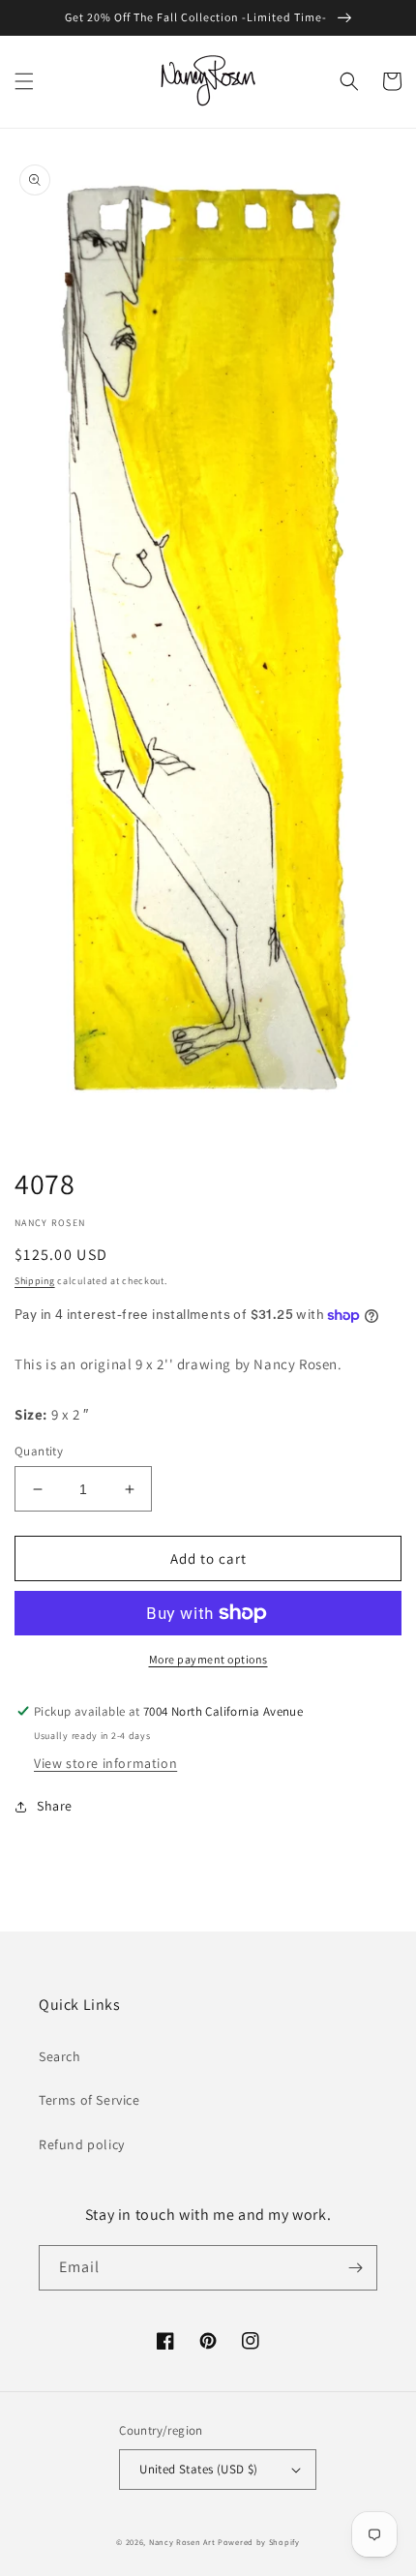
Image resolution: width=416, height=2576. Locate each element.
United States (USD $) (198, 2469)
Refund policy (82, 2144)
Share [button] (55, 1806)
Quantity (39, 1451)
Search (60, 2056)
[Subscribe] (355, 2268)
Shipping (35, 1281)
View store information (105, 1763)
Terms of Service (89, 2100)
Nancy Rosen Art (182, 2542)
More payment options (208, 1659)
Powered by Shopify (259, 2542)
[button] (24, 81)
